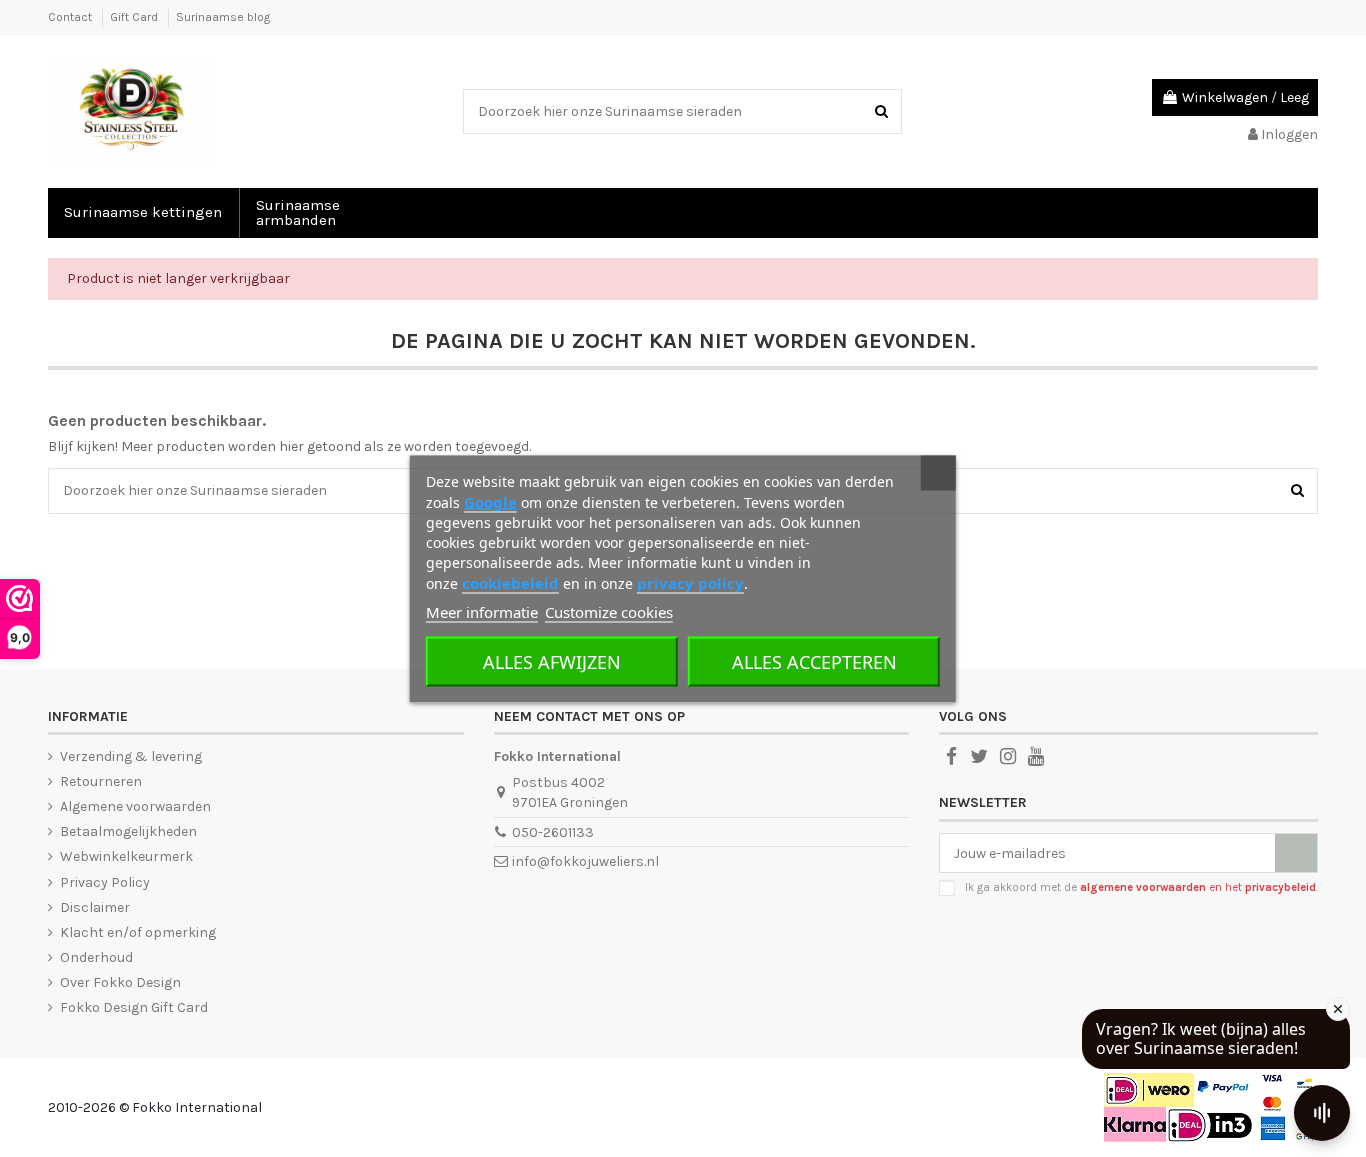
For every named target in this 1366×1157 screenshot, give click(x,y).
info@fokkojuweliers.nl (585, 861)
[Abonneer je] (1296, 853)
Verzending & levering (131, 756)
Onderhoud (96, 957)
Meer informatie (482, 611)
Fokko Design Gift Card (134, 1007)
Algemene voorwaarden (135, 806)
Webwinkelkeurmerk (126, 856)
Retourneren (101, 781)
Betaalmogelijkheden (128, 831)
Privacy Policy (105, 882)
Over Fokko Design (120, 982)
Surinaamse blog (223, 17)
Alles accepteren (814, 661)
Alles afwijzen (552, 661)
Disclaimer (95, 907)
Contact (71, 17)
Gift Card (135, 17)
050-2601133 (553, 832)
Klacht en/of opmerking (138, 932)
